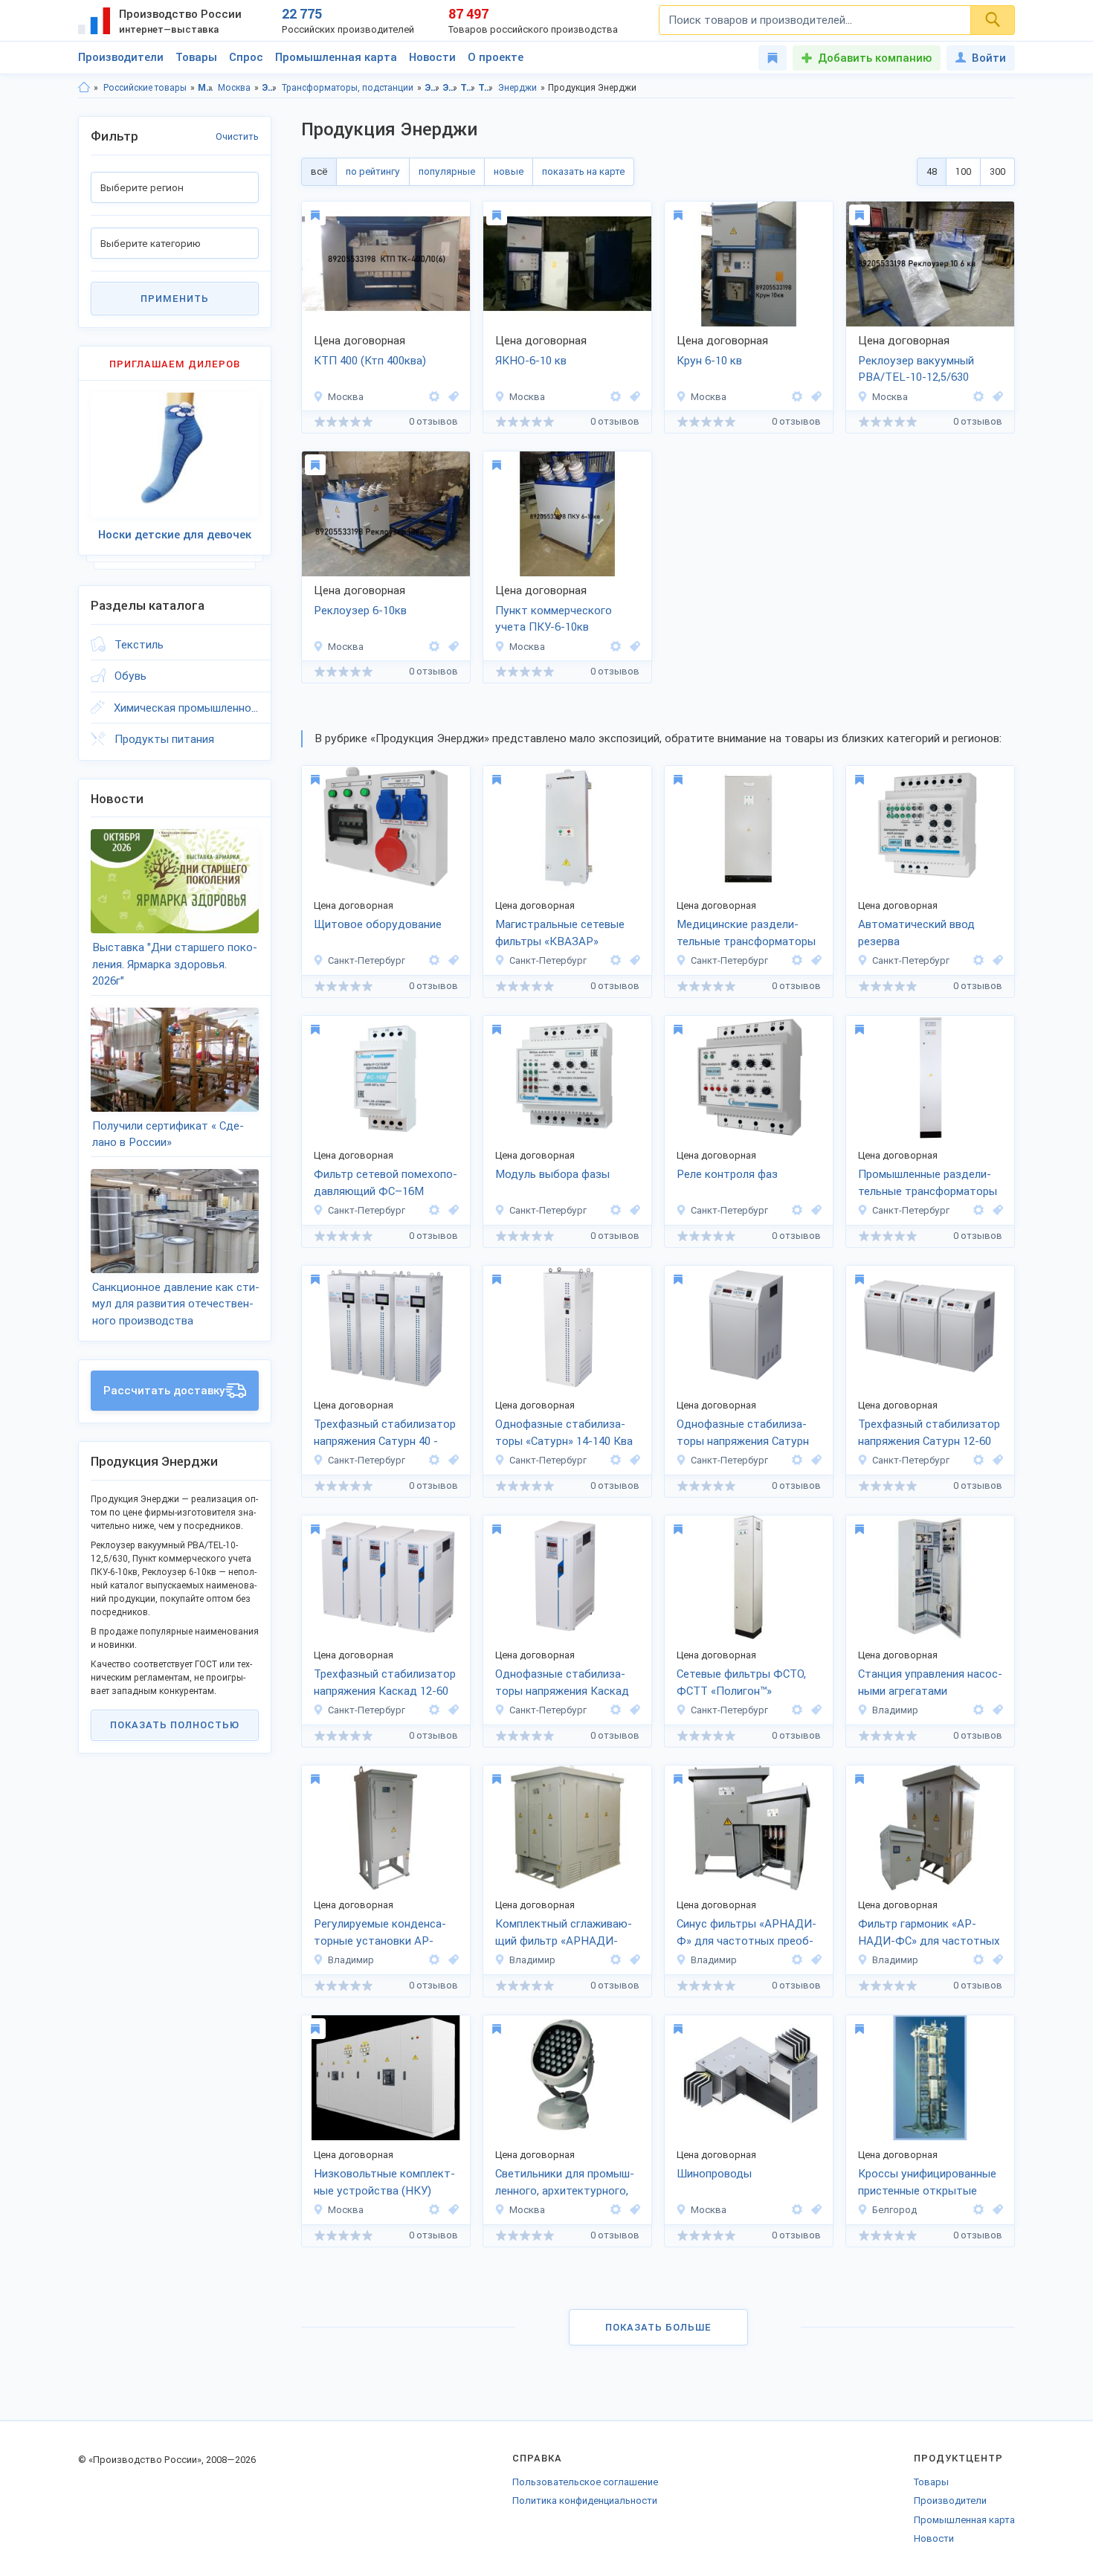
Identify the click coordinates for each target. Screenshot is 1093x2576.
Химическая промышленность (186, 708)
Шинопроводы (714, 2174)
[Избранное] (773, 58)
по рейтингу (373, 171)
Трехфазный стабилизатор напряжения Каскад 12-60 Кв (385, 1684)
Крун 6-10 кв (709, 361)
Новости (432, 57)
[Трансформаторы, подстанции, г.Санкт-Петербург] (633, 960)
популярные (447, 171)
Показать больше (658, 2327)
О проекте (496, 57)
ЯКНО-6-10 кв (531, 361)
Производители (121, 57)
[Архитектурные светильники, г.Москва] (633, 2210)
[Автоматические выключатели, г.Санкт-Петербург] (996, 960)
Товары (196, 57)
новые (509, 171)
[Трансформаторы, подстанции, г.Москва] (451, 397)
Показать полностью (175, 1725)
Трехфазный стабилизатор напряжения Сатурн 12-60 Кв (929, 1434)
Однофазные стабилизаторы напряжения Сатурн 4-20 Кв (743, 1434)
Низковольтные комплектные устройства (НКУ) (384, 2182)
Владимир (895, 1710)
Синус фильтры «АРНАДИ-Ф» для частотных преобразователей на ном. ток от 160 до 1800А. (747, 1933)
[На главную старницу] (84, 88)
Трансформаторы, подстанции (348, 88)
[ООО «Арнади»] (978, 1710)
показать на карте (583, 171)
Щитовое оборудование (378, 924)
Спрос (246, 57)
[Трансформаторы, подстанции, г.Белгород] (996, 2210)
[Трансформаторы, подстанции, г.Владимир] (633, 1960)
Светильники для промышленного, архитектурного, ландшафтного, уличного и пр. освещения (565, 2183)
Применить (175, 299)
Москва (234, 88)
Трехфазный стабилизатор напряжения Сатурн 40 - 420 (385, 1434)
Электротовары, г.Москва (450, 88)
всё (319, 171)
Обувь (130, 676)
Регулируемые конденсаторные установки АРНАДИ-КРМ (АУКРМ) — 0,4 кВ (380, 1933)
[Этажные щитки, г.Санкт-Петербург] (451, 960)
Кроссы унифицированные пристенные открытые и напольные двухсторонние (927, 2183)
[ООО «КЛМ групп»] (434, 2210)
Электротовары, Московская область (432, 88)
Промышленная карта (336, 57)
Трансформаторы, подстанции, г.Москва (486, 88)
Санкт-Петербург (367, 960)
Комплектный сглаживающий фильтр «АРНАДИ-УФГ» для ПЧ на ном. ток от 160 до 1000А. (564, 1933)
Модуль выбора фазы (552, 1174)
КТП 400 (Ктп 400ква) (370, 361)
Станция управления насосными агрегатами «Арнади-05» (930, 1684)
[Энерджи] (434, 397)
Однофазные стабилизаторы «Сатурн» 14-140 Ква (564, 1433)
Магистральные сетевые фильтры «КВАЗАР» (560, 933)
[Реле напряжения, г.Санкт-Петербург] (451, 1210)
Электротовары (270, 88)
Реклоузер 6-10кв (360, 611)
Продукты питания (164, 739)
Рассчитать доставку (164, 1391)
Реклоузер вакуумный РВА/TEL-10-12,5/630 (916, 369)
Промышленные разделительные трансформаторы (928, 1183)
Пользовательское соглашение (585, 2482)
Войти (989, 58)
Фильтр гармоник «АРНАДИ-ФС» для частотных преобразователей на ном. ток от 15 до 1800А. (929, 1933)
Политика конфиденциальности (585, 2501)
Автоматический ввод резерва (916, 933)
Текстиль (139, 645)
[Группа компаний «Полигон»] (434, 960)
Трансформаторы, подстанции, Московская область (468, 88)
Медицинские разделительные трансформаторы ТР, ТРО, (746, 934)
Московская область (206, 88)
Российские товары (145, 88)
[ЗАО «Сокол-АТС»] (978, 2210)
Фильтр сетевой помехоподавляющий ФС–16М (386, 1183)
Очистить (237, 136)
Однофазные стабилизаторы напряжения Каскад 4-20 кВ (562, 1684)
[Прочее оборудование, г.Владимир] (996, 1710)
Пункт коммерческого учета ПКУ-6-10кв (554, 619)
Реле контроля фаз (727, 1174)
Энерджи (518, 88)
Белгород (894, 2210)
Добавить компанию (875, 58)
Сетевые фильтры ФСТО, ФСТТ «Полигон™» (741, 1683)
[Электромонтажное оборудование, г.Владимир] (451, 1960)
